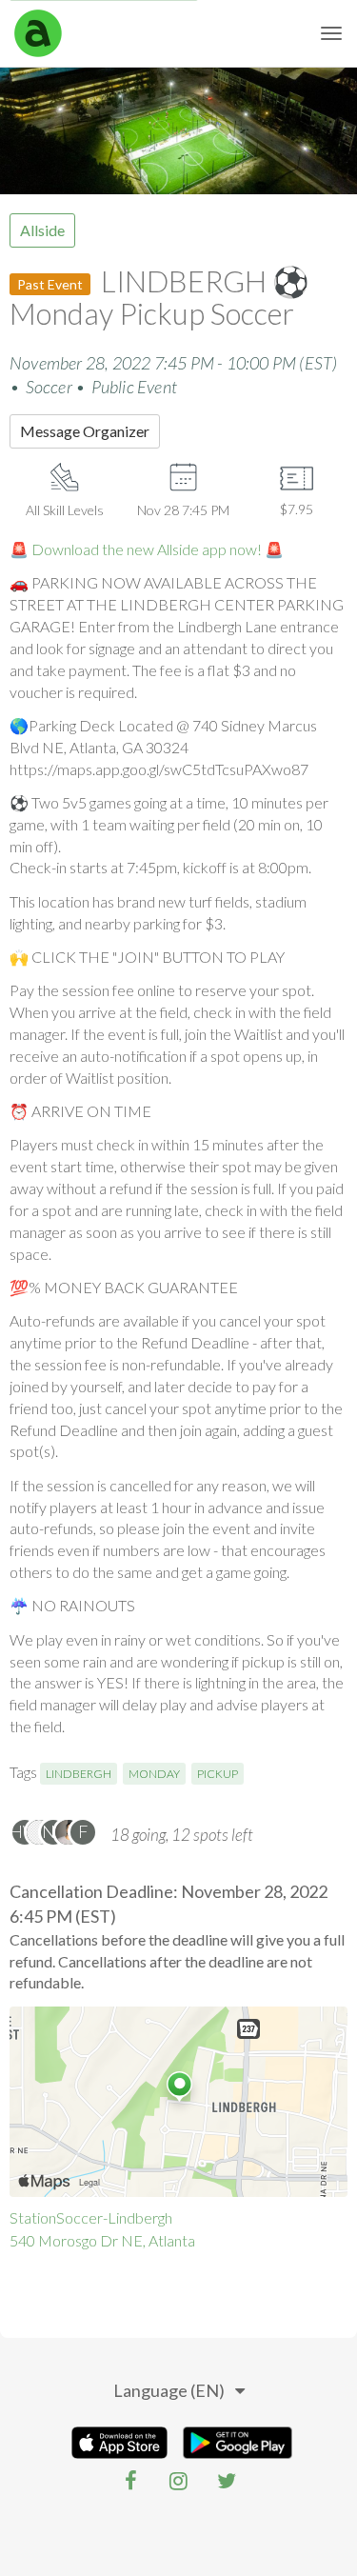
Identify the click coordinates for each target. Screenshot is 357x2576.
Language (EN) (169, 2390)
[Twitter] (227, 2481)
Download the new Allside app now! (147, 549)
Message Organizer (85, 431)
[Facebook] (131, 2481)
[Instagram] (179, 2481)
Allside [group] (42, 230)
